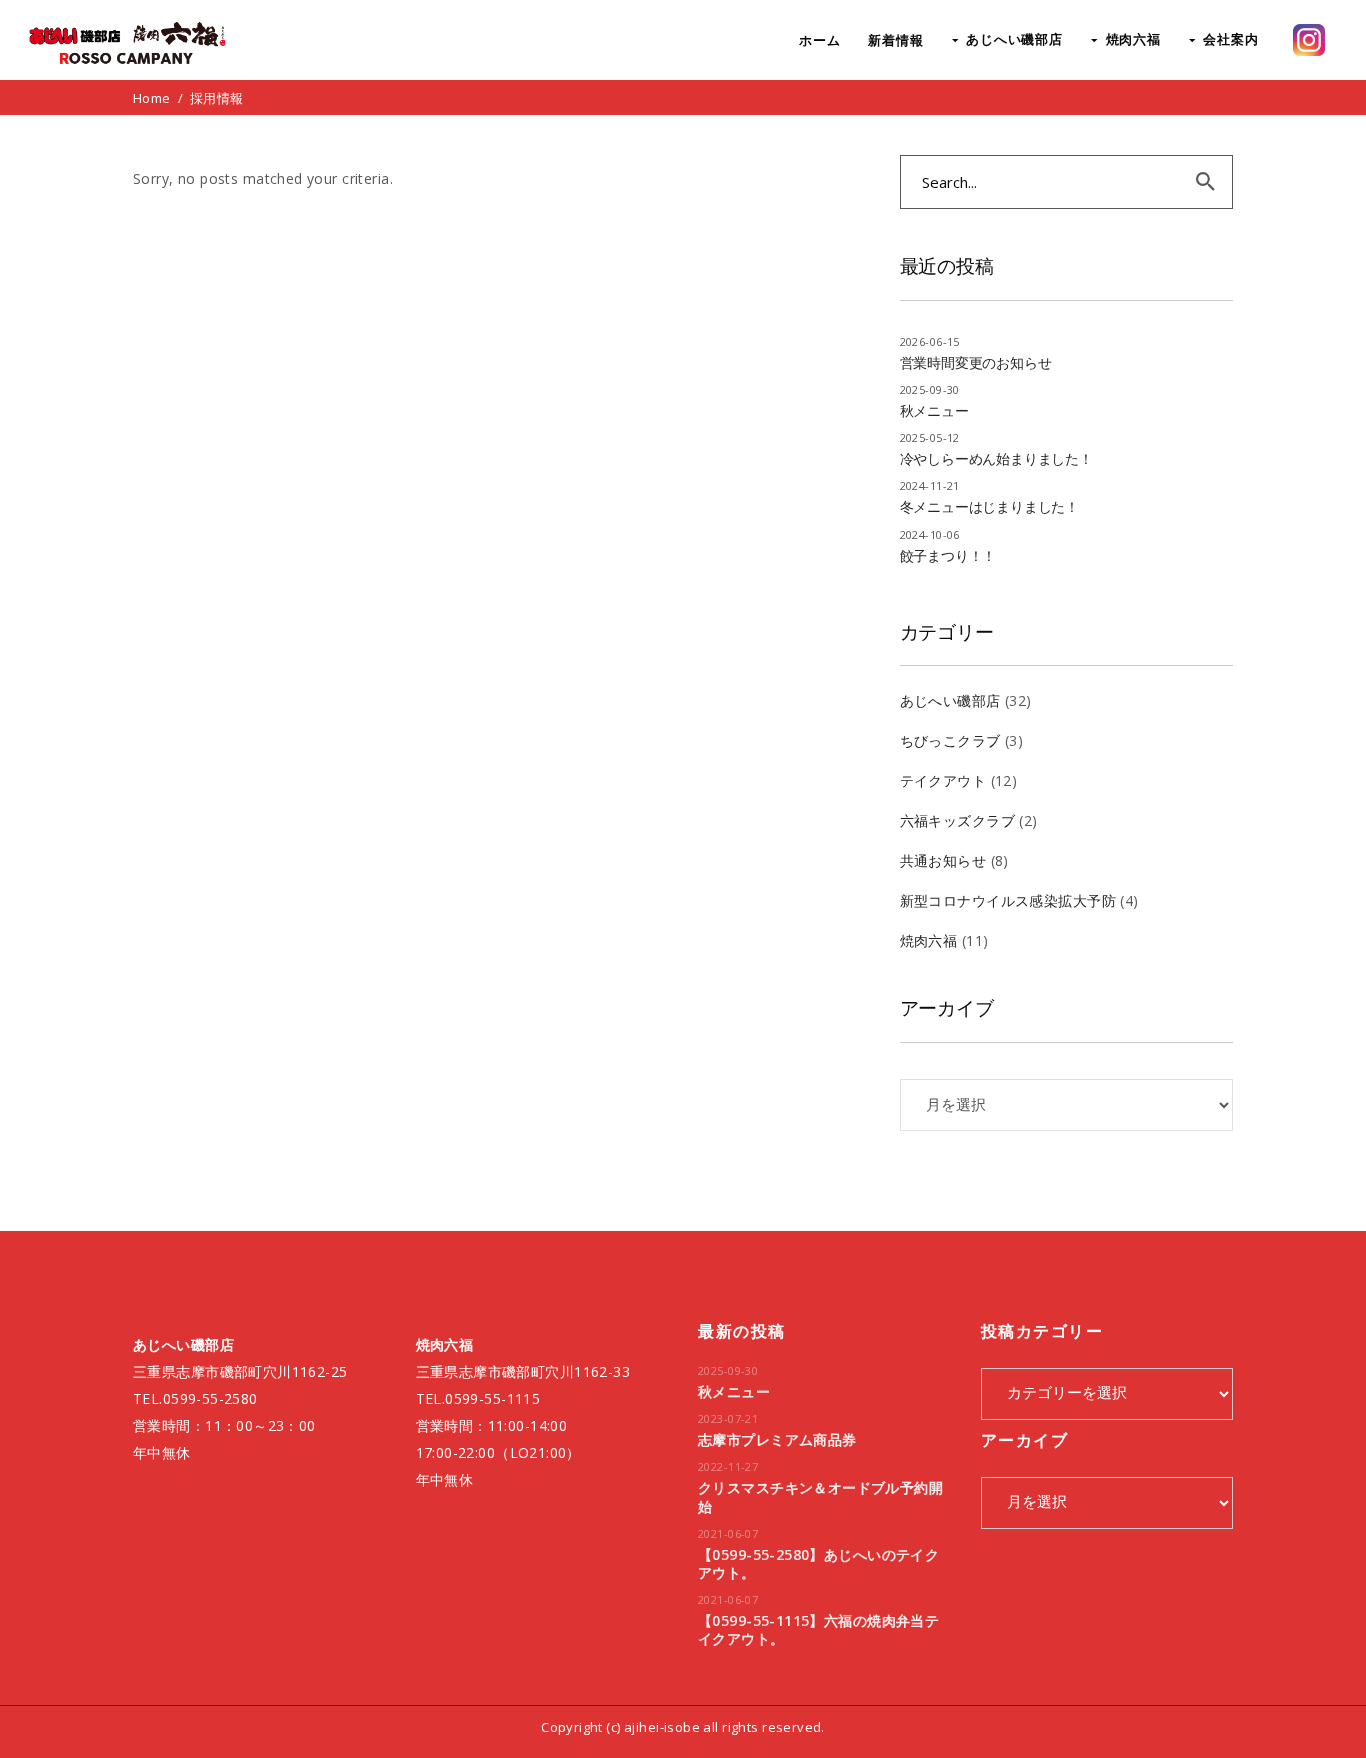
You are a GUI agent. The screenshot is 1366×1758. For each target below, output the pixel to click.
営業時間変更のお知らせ (976, 362)
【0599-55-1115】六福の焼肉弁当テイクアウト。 (818, 1629)
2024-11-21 (930, 485)
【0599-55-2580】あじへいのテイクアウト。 (818, 1563)
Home (152, 98)
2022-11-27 (728, 1466)
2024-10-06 (930, 534)
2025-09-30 (930, 389)
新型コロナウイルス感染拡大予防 (1008, 900)
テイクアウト (943, 780)
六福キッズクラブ (957, 820)
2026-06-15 (930, 341)
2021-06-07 (728, 1533)
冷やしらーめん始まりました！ (996, 458)
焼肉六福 (929, 940)
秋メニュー (934, 410)
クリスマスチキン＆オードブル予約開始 (820, 1496)
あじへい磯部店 (950, 700)
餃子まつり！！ (948, 555)
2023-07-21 (728, 1418)
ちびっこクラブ (950, 740)
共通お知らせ (943, 860)
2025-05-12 (930, 437)
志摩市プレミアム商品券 (777, 1439)
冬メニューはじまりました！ (989, 506)
